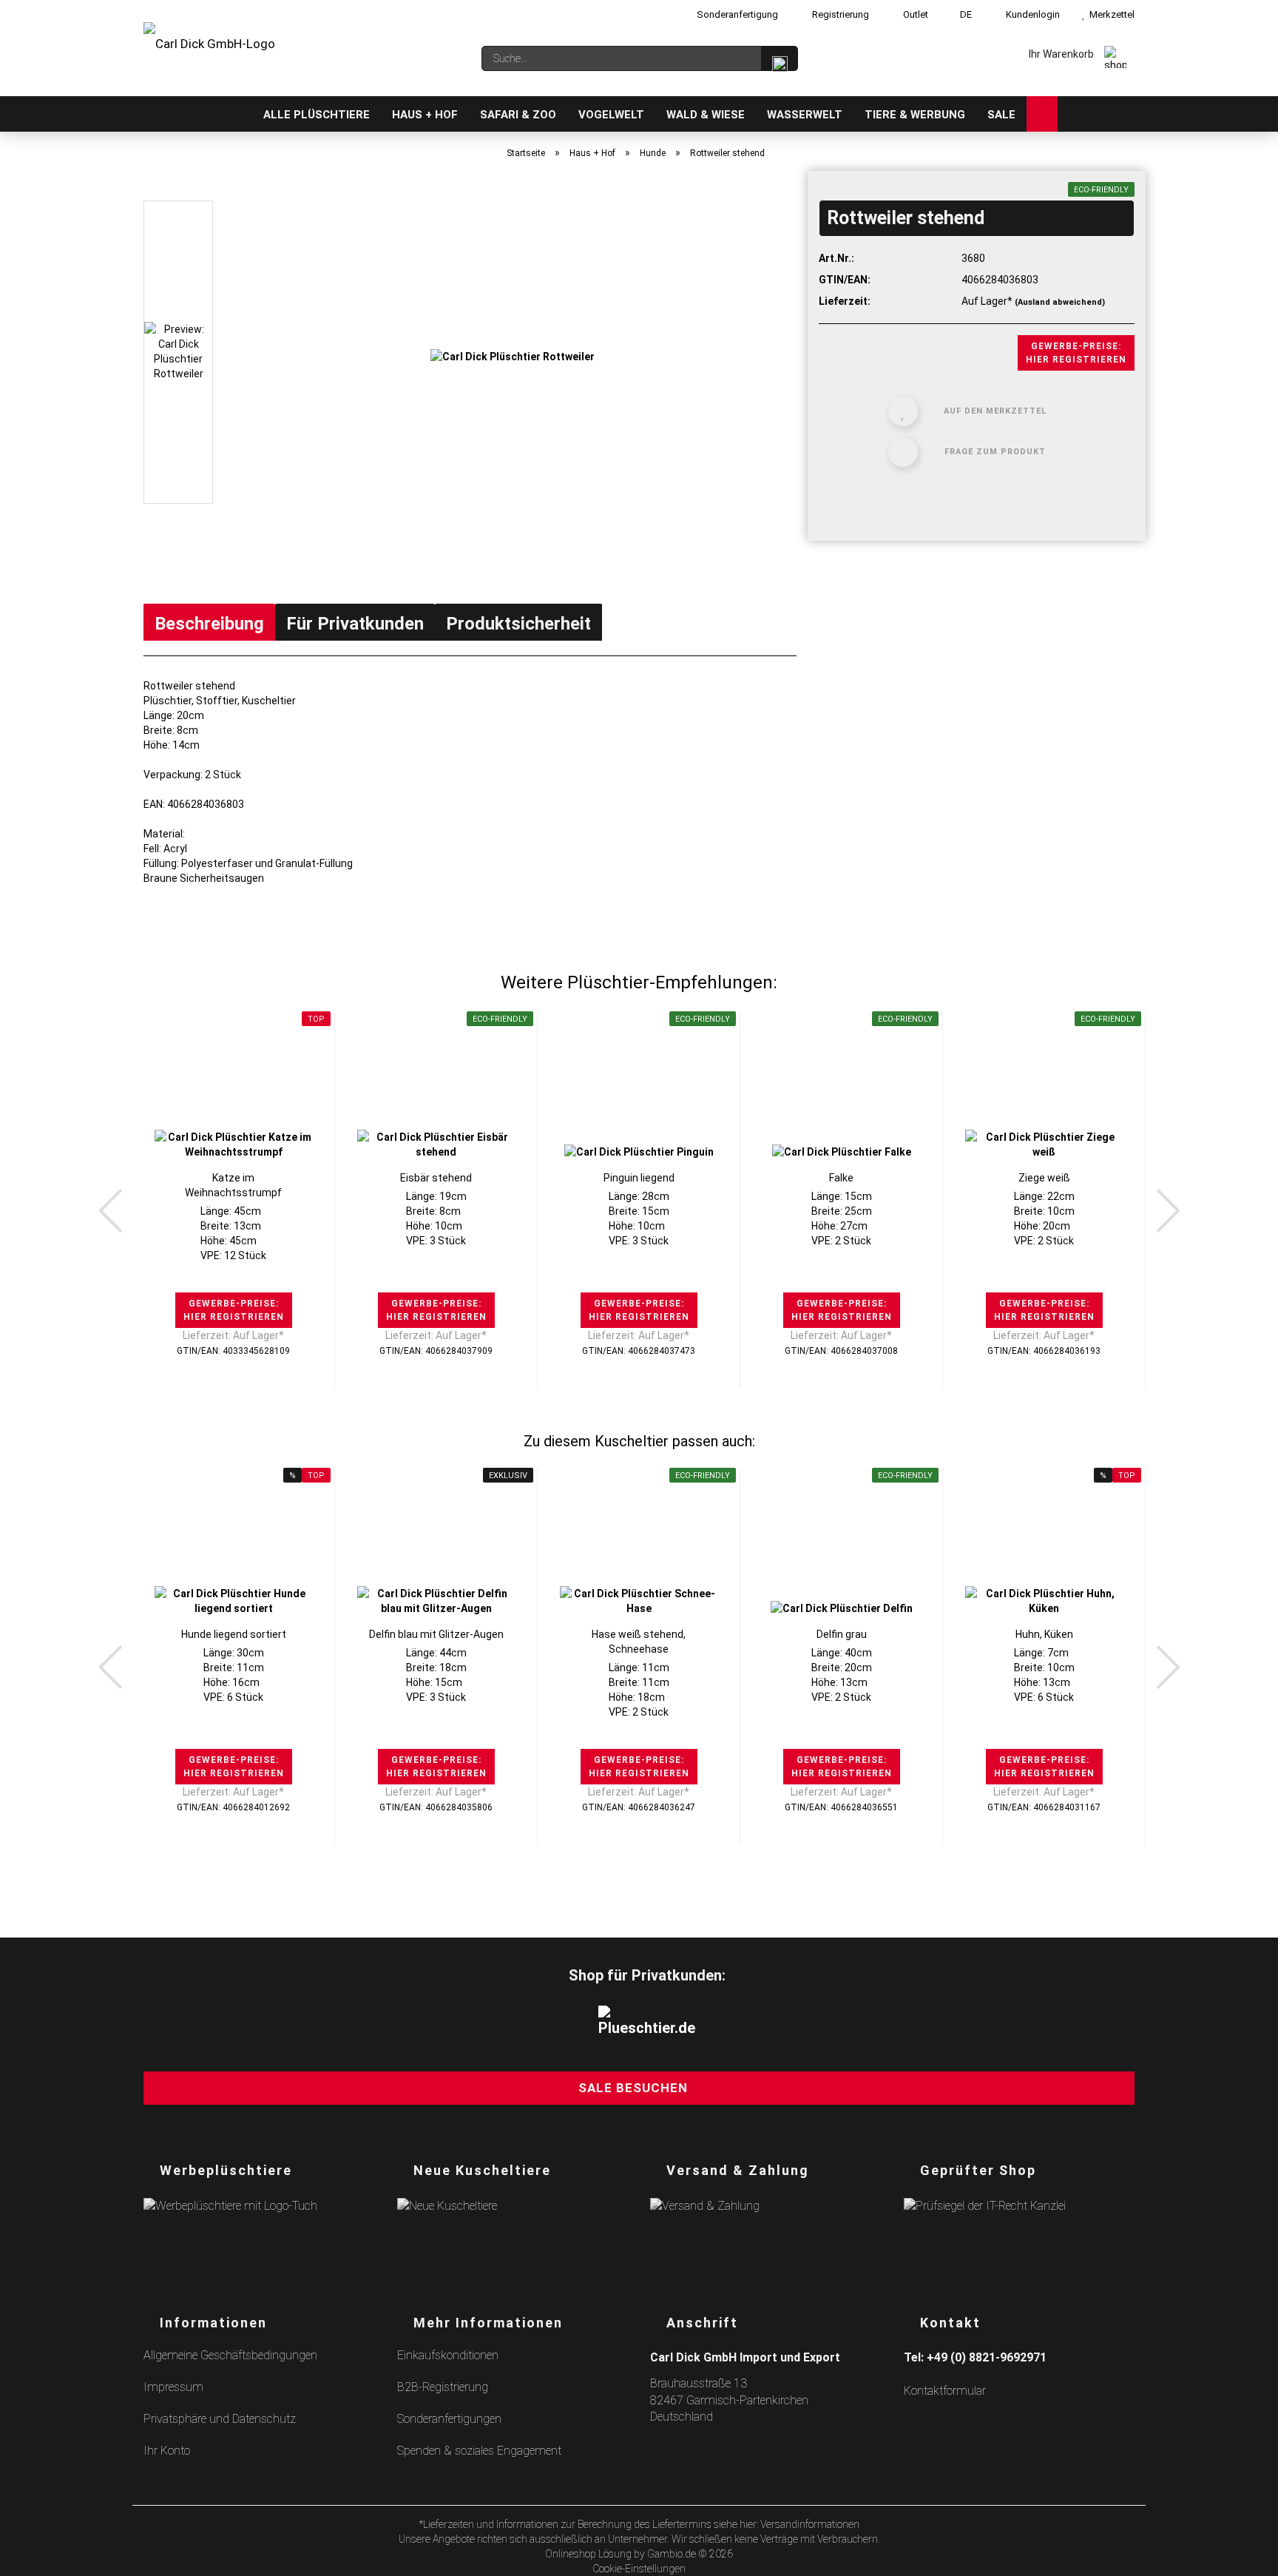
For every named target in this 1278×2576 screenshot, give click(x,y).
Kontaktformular (945, 2391)
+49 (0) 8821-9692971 (987, 2357)
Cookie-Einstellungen (639, 2569)
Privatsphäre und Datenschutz (220, 2419)
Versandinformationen (810, 2524)
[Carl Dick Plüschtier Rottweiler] (513, 355)
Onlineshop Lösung (588, 2554)
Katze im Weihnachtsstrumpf (233, 1185)
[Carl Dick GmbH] (209, 52)
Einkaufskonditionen (448, 2355)
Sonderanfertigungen (449, 2419)
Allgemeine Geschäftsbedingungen (230, 2355)
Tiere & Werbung (915, 115)
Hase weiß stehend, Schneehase (639, 1642)
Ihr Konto (167, 2451)
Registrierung (839, 14)
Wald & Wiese (706, 115)
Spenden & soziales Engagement (479, 2451)
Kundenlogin (1031, 14)
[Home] (237, 114)
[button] (110, 1211)
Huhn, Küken (1044, 1634)
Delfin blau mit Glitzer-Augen (436, 1634)
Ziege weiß (1044, 1178)
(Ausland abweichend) (1060, 302)
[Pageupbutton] (1248, 2556)
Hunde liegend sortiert (234, 1634)
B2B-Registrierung (443, 2387)
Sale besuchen (633, 2088)
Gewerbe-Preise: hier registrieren (1076, 353)
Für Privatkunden (355, 624)
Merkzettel (1110, 14)
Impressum (173, 2387)
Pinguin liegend (639, 1178)
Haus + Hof (425, 115)
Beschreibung (209, 624)
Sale (1001, 115)
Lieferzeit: (845, 301)
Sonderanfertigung (736, 14)
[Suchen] (780, 58)
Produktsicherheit (518, 624)
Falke (841, 1178)
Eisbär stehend (436, 1178)
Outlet (914, 14)
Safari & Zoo (518, 115)
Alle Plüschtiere (317, 115)
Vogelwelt (611, 115)
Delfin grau (842, 1634)
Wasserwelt (805, 115)
